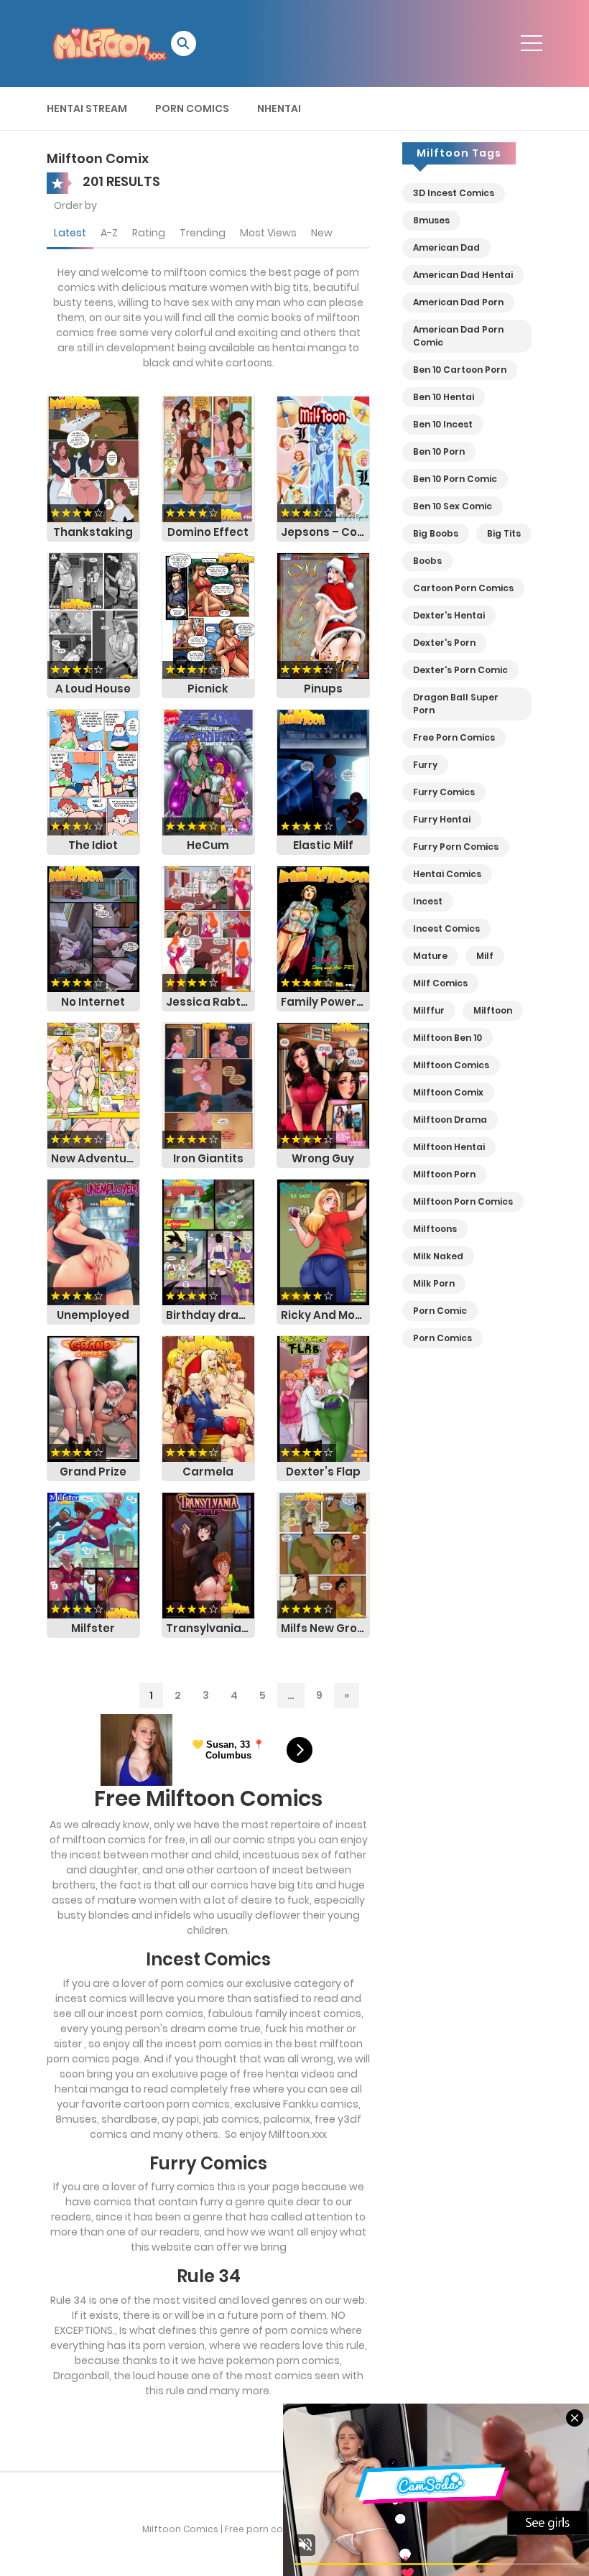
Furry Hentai (442, 819)
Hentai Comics (447, 874)
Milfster (93, 1628)
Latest (70, 233)
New (322, 233)
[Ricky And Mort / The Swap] (323, 1241)
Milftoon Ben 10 (447, 1038)
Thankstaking (93, 532)
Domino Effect (208, 532)
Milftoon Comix (448, 1092)
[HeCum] (208, 772)
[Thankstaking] (93, 458)
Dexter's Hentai (449, 615)
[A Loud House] (93, 615)
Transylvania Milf (210, 1628)
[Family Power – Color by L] (323, 928)
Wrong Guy (323, 1158)
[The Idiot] (93, 772)
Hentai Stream (87, 108)
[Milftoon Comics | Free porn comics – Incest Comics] (109, 42)
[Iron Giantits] (208, 1085)
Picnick (208, 689)
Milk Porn (434, 1283)
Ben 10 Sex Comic (453, 506)
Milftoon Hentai (449, 1147)
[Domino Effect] (208, 458)
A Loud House (93, 689)
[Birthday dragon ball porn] (208, 1241)
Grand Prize (93, 1472)
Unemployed (93, 1315)
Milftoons (435, 1229)
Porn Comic (440, 1311)
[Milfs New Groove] (323, 1555)
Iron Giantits (208, 1158)
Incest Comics (446, 928)
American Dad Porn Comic (458, 336)
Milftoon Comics (451, 1065)
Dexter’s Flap (323, 1472)
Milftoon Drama (450, 1120)
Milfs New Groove (325, 1628)
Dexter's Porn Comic (460, 670)
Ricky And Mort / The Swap (325, 1315)
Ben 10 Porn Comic (455, 479)
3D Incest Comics (454, 193)
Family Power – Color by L (325, 1002)
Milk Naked (438, 1256)
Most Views (268, 233)
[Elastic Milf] (323, 772)
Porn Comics (192, 108)
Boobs (427, 561)
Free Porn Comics (454, 737)
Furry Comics (444, 792)
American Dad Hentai (463, 275)
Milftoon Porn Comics (463, 1201)
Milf (485, 956)
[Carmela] (208, 1398)
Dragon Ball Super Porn (456, 704)
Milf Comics (440, 983)
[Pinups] (323, 615)
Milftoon (493, 1010)
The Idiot (93, 845)
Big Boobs (436, 533)
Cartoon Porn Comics (463, 588)
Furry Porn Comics (456, 847)
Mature (430, 956)
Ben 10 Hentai (444, 397)
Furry (425, 765)
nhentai (279, 108)
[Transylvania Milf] (208, 1555)
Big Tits (504, 533)
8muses (431, 220)
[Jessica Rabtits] (208, 928)
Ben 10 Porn (439, 451)
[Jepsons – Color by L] (323, 458)
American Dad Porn (458, 302)
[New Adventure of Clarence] (93, 1085)
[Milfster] (93, 1555)
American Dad (446, 247)
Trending (203, 233)
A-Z (109, 233)
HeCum (208, 845)
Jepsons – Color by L (325, 532)
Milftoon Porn (444, 1174)
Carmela (208, 1472)
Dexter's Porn (444, 643)
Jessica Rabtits (210, 1002)
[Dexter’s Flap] (323, 1398)
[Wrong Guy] (323, 1085)
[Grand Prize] (93, 1398)
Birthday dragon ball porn (210, 1315)
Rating (149, 233)
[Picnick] (208, 615)
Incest (428, 901)
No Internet (93, 1002)
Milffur (429, 1010)
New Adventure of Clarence (96, 1158)
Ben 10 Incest (443, 424)
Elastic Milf (323, 845)
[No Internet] (93, 928)
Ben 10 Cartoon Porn (460, 370)
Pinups (323, 689)
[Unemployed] (93, 1241)
